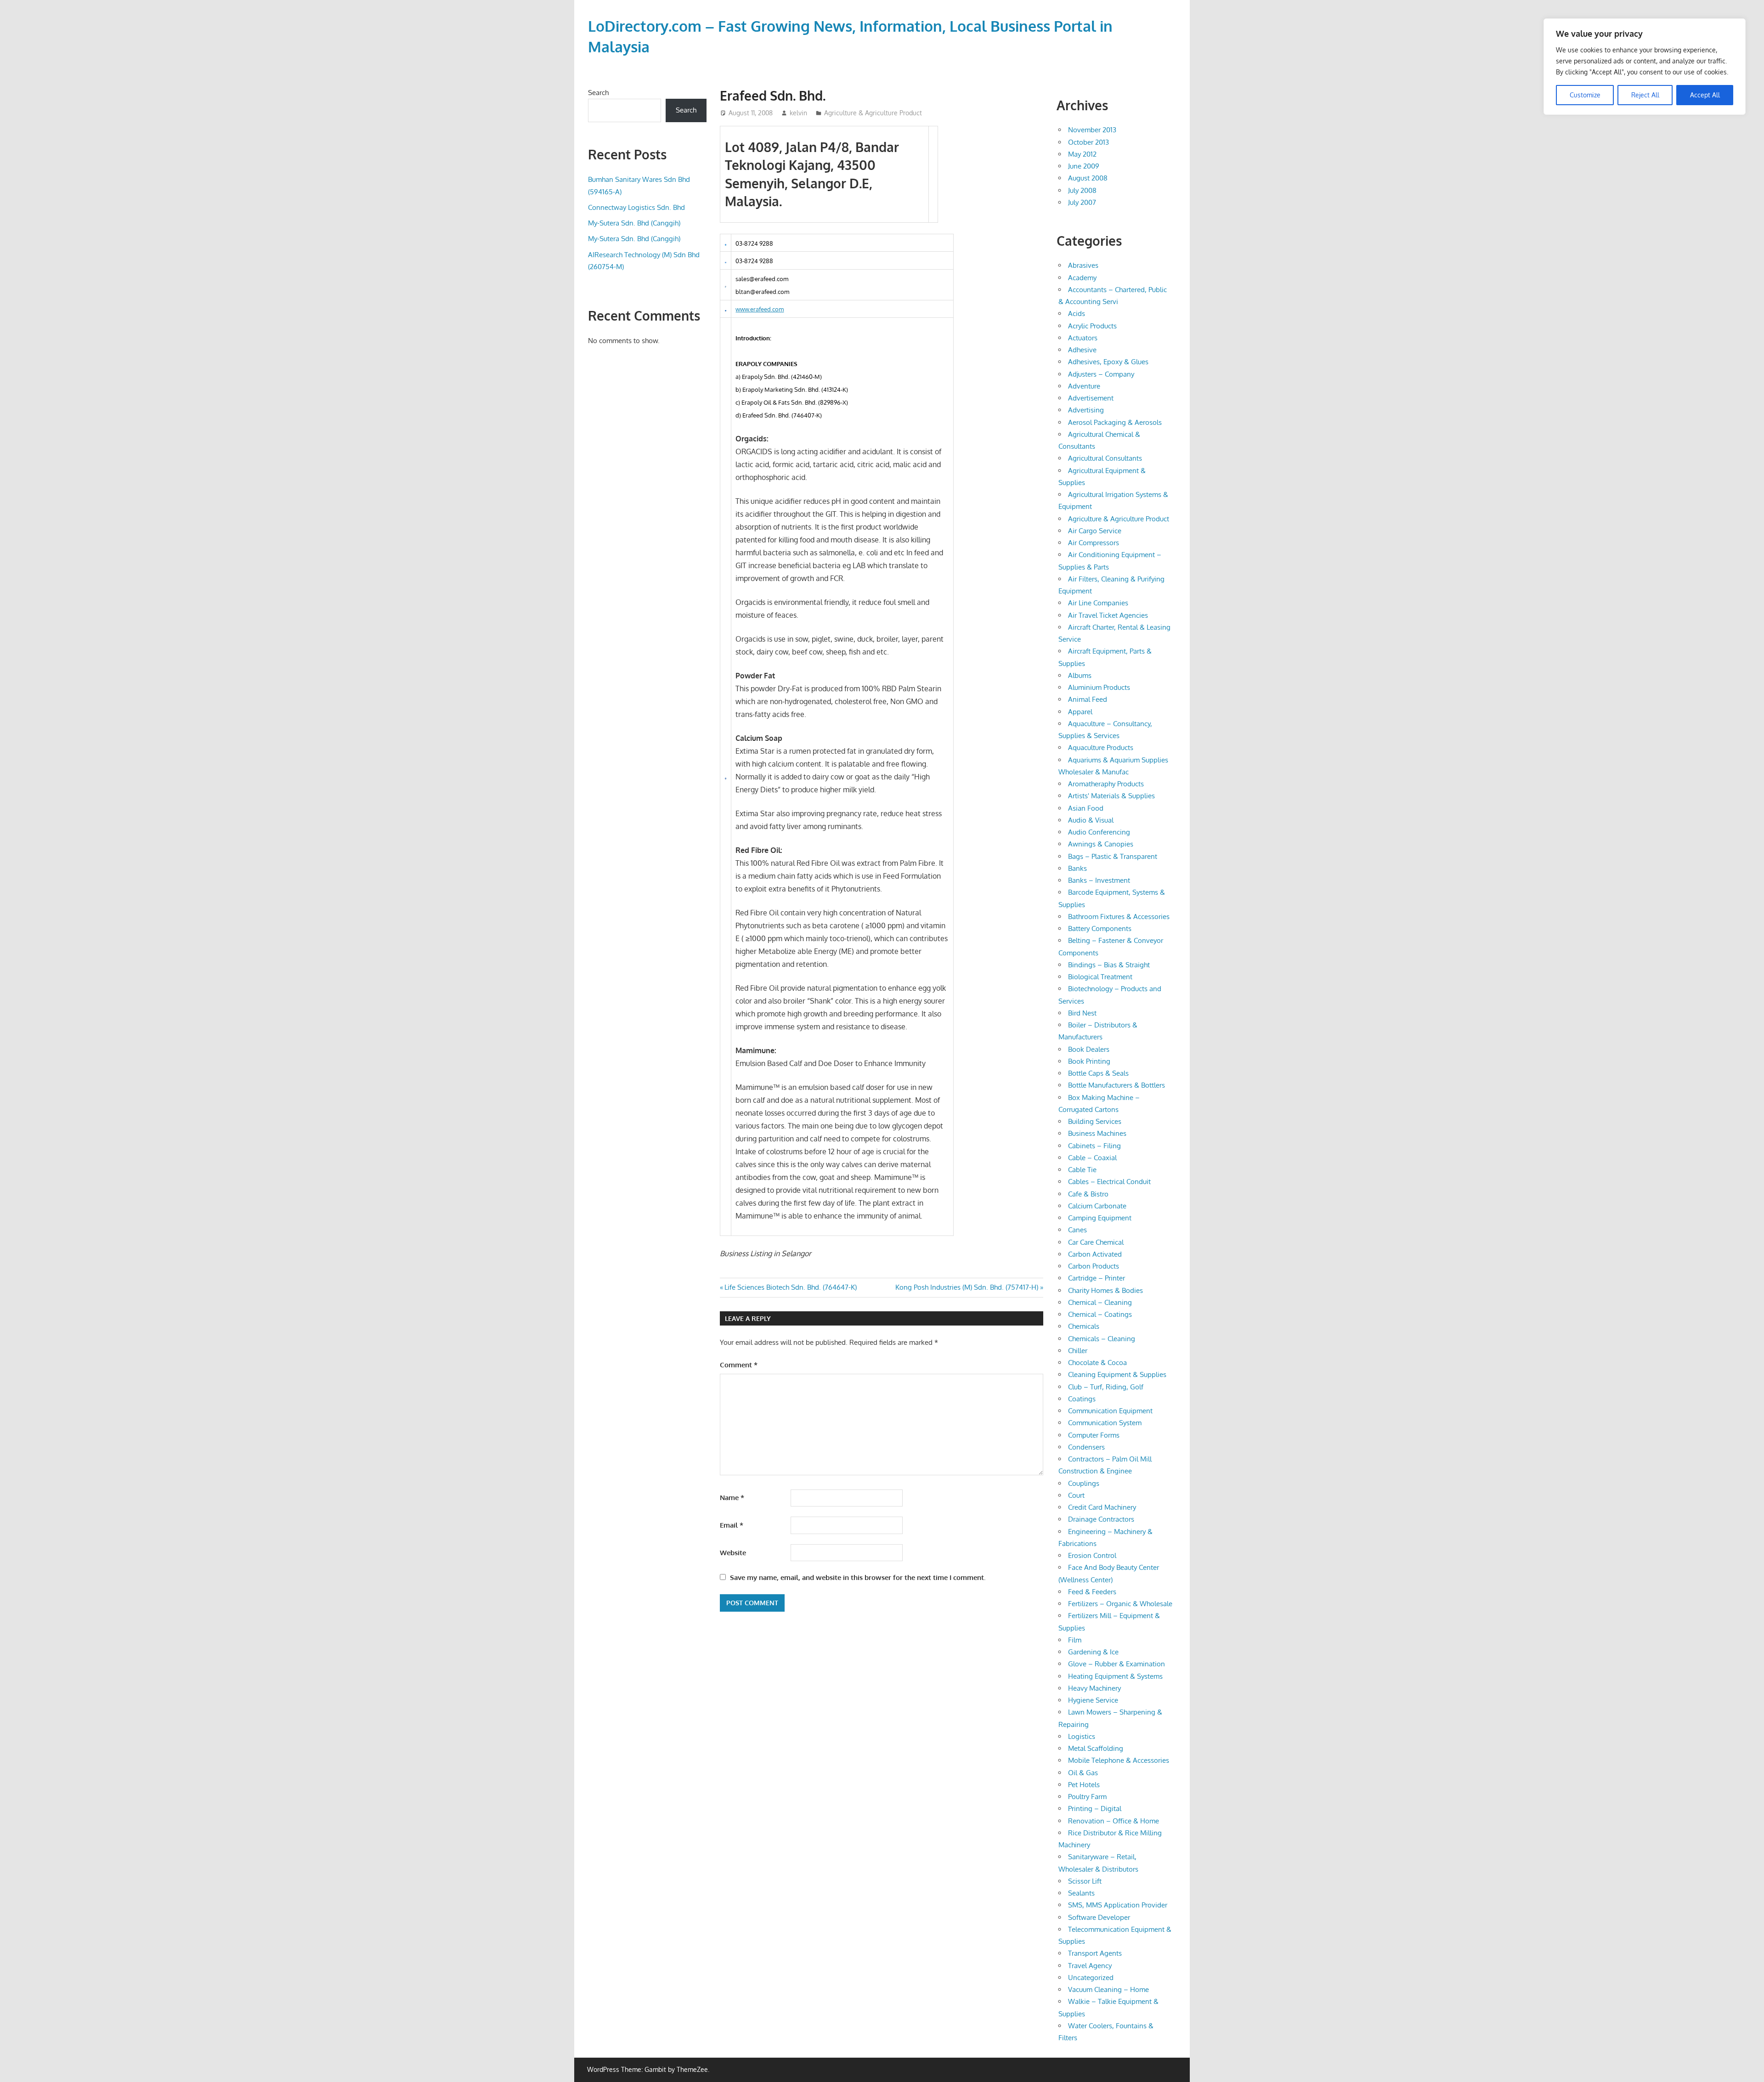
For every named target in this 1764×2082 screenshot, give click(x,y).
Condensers (1086, 1447)
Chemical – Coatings (1100, 1314)
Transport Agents (1095, 1953)
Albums (1080, 675)
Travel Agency (1090, 1966)
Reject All (1645, 95)
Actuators (1083, 338)
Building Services (1095, 1121)
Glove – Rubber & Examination (1117, 1664)
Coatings (1082, 1399)
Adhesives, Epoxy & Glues (1108, 362)
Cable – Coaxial (1092, 1158)
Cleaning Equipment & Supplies (1117, 1374)
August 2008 (1088, 178)
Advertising (1086, 410)
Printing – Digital (1095, 1808)
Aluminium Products (1099, 687)
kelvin (798, 113)
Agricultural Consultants (1105, 458)
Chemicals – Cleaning (1102, 1339)
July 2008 (1082, 190)
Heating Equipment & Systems (1115, 1676)
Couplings (1084, 1483)
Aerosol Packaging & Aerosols (1115, 422)
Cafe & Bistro (1088, 1194)
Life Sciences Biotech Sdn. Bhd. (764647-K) (790, 1287)
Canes (1077, 1230)
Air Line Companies (1098, 603)
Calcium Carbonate (1097, 1206)
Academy (1082, 278)
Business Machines (1097, 1133)
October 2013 (1088, 142)
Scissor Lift (1085, 1881)
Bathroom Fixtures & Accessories (1119, 917)
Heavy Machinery (1094, 1688)
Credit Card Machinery (1102, 1507)
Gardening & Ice (1093, 1652)
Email (732, 1525)
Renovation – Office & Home (1114, 1821)
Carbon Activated (1095, 1254)
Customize (1585, 95)
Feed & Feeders (1092, 1592)
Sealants (1081, 1893)
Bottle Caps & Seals (1098, 1073)
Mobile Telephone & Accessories (1119, 1760)
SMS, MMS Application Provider (1118, 1905)
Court (1076, 1495)
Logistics (1082, 1736)
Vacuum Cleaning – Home (1108, 1989)
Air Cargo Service (1095, 531)
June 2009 (1084, 166)
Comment (739, 1365)
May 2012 (1082, 154)
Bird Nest (1082, 1013)
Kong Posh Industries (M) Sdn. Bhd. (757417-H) (967, 1287)
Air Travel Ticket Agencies (1108, 615)
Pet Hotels (1084, 1785)
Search (598, 93)
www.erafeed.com (760, 309)
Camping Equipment (1100, 1218)
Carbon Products (1094, 1266)
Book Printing (1089, 1061)
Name (732, 1498)
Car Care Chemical (1096, 1242)
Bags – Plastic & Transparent (1113, 856)
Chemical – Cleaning (1100, 1302)
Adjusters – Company (1101, 374)
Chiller (1078, 1351)
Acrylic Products (1092, 326)
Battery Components (1100, 928)
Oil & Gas (1083, 1773)
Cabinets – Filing (1094, 1146)
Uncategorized (1091, 1978)
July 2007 (1082, 202)
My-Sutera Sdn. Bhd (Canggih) (634, 223)
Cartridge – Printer (1097, 1278)
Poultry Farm (1087, 1797)
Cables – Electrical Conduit (1109, 1182)
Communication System (1105, 1423)
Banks (1077, 868)
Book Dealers (1089, 1049)
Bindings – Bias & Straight (1109, 965)
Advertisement (1091, 398)
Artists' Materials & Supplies (1111, 796)
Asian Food (1086, 808)
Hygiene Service (1093, 1700)
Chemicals (1084, 1326)
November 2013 (1092, 130)
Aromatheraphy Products (1106, 784)
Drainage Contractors (1101, 1519)
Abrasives (1083, 265)
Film (1075, 1640)
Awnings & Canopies (1101, 844)
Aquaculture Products (1101, 748)
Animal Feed (1088, 699)
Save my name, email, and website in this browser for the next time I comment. (858, 1577)
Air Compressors (1094, 543)
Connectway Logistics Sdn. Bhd (636, 207)
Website (733, 1553)
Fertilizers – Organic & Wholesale (1120, 1604)
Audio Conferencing (1099, 832)
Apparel (1080, 712)
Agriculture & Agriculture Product (873, 113)
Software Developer (1099, 1917)
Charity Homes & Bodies (1105, 1290)
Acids (1077, 313)
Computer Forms (1094, 1435)
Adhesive (1082, 350)
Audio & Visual (1091, 820)
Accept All (1705, 95)
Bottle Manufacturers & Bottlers (1117, 1085)
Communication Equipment (1110, 1411)
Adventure (1084, 386)
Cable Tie (1082, 1170)
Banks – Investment (1099, 880)
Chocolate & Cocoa (1097, 1363)
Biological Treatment (1100, 977)
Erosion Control (1092, 1555)
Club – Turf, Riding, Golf (1106, 1387)
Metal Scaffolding (1096, 1748)
